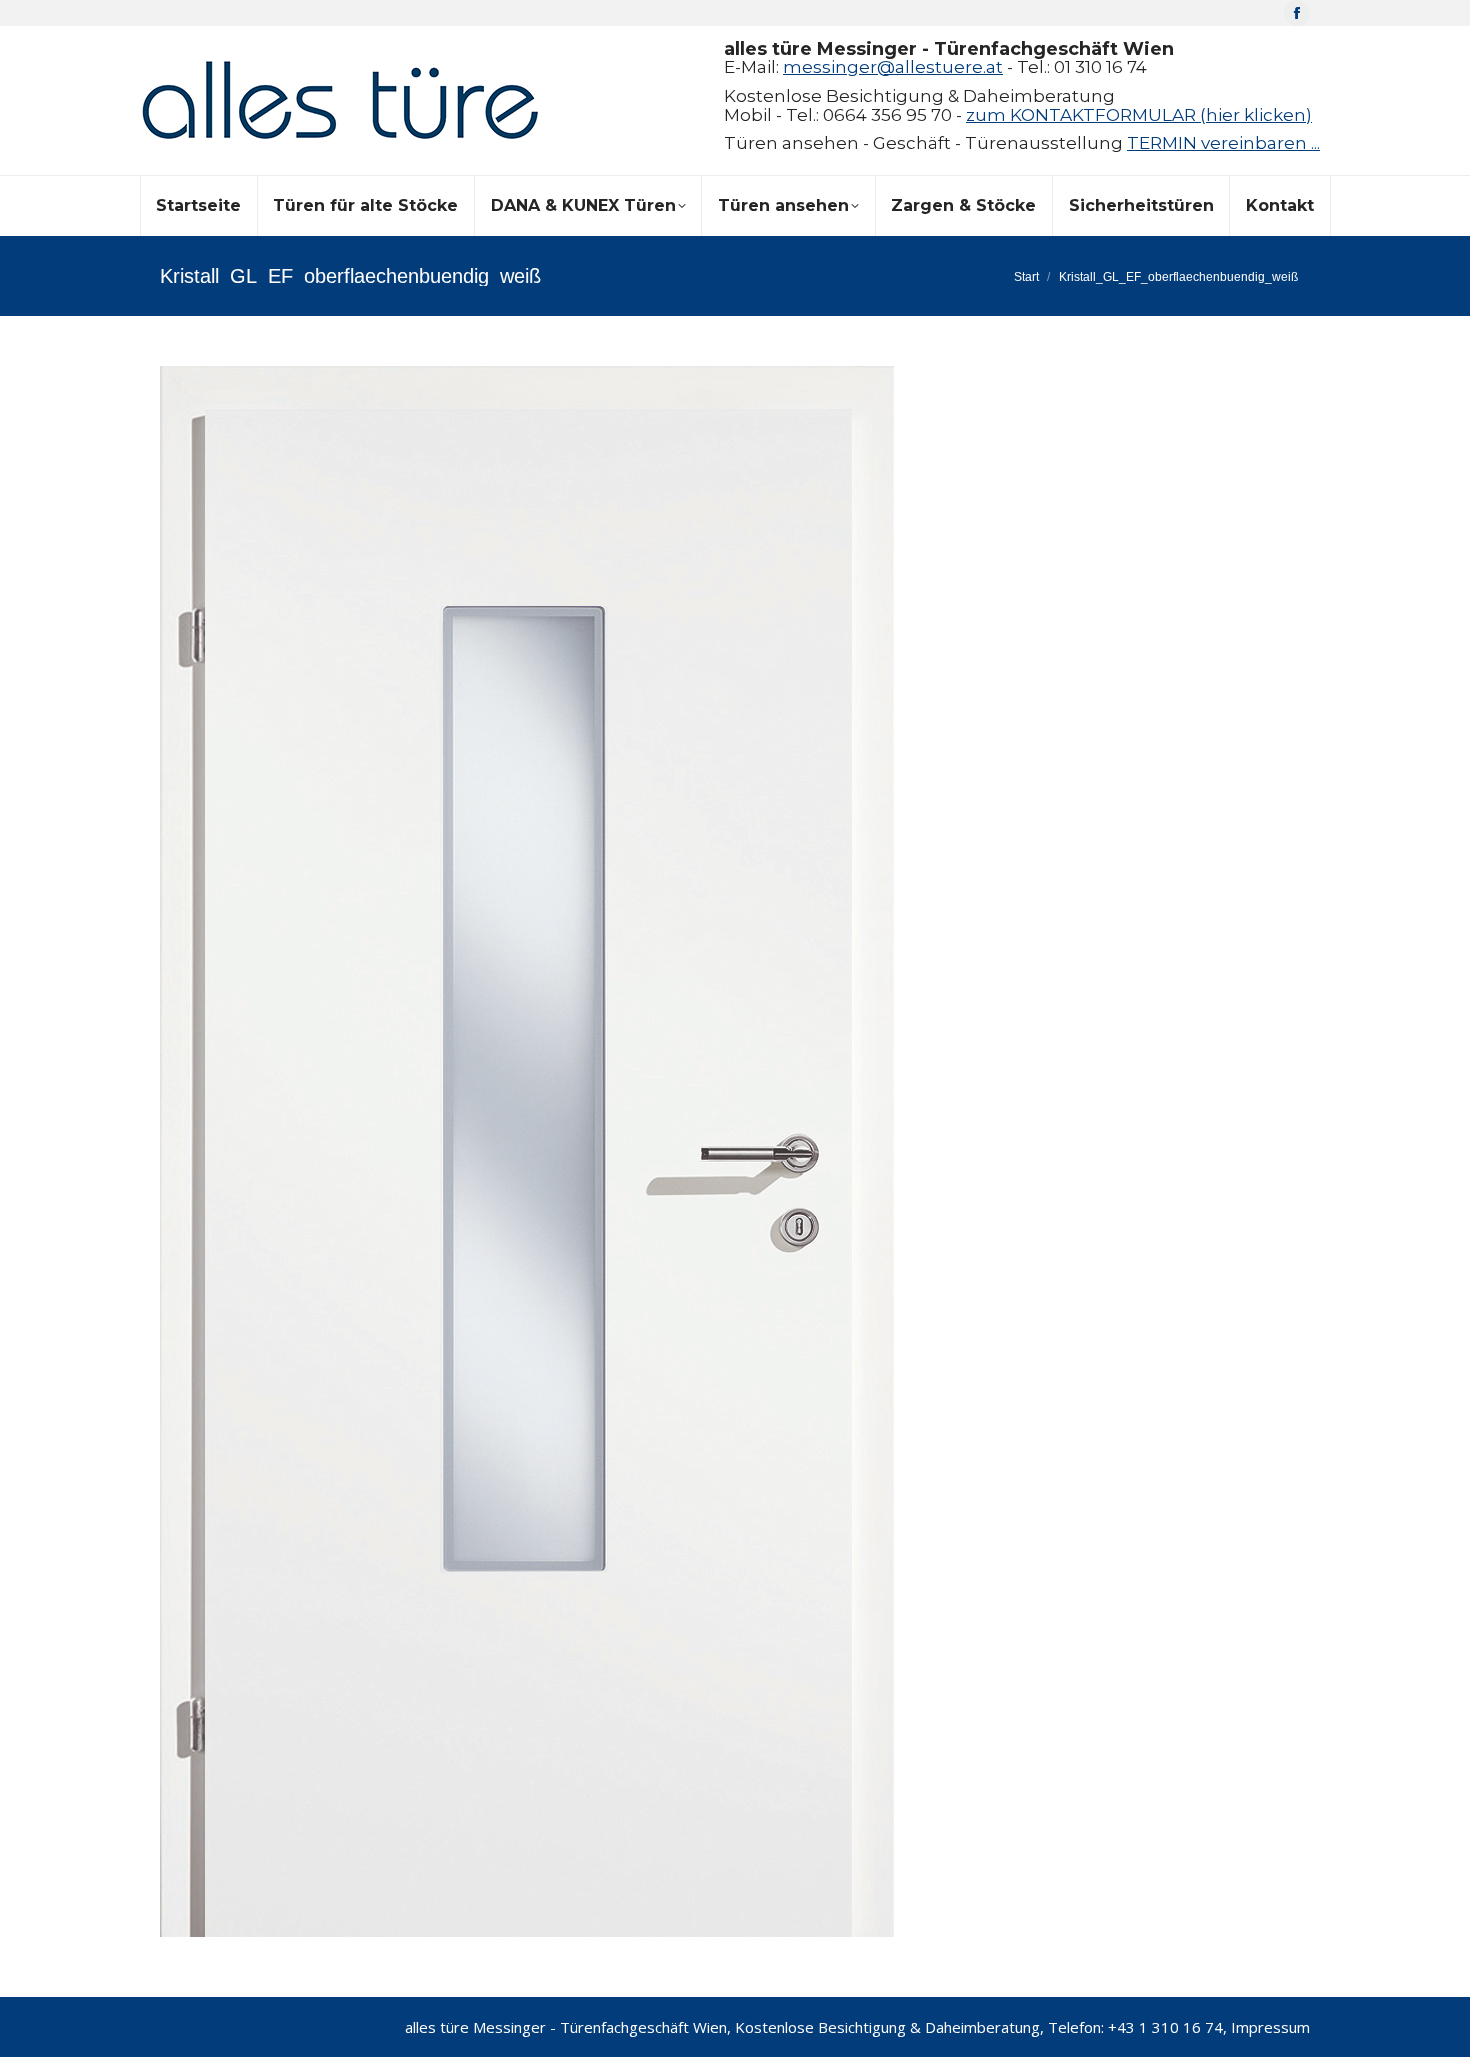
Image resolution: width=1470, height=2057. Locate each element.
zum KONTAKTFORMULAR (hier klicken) (1139, 115)
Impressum (1270, 2027)
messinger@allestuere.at (893, 67)
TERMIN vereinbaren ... (1223, 143)
